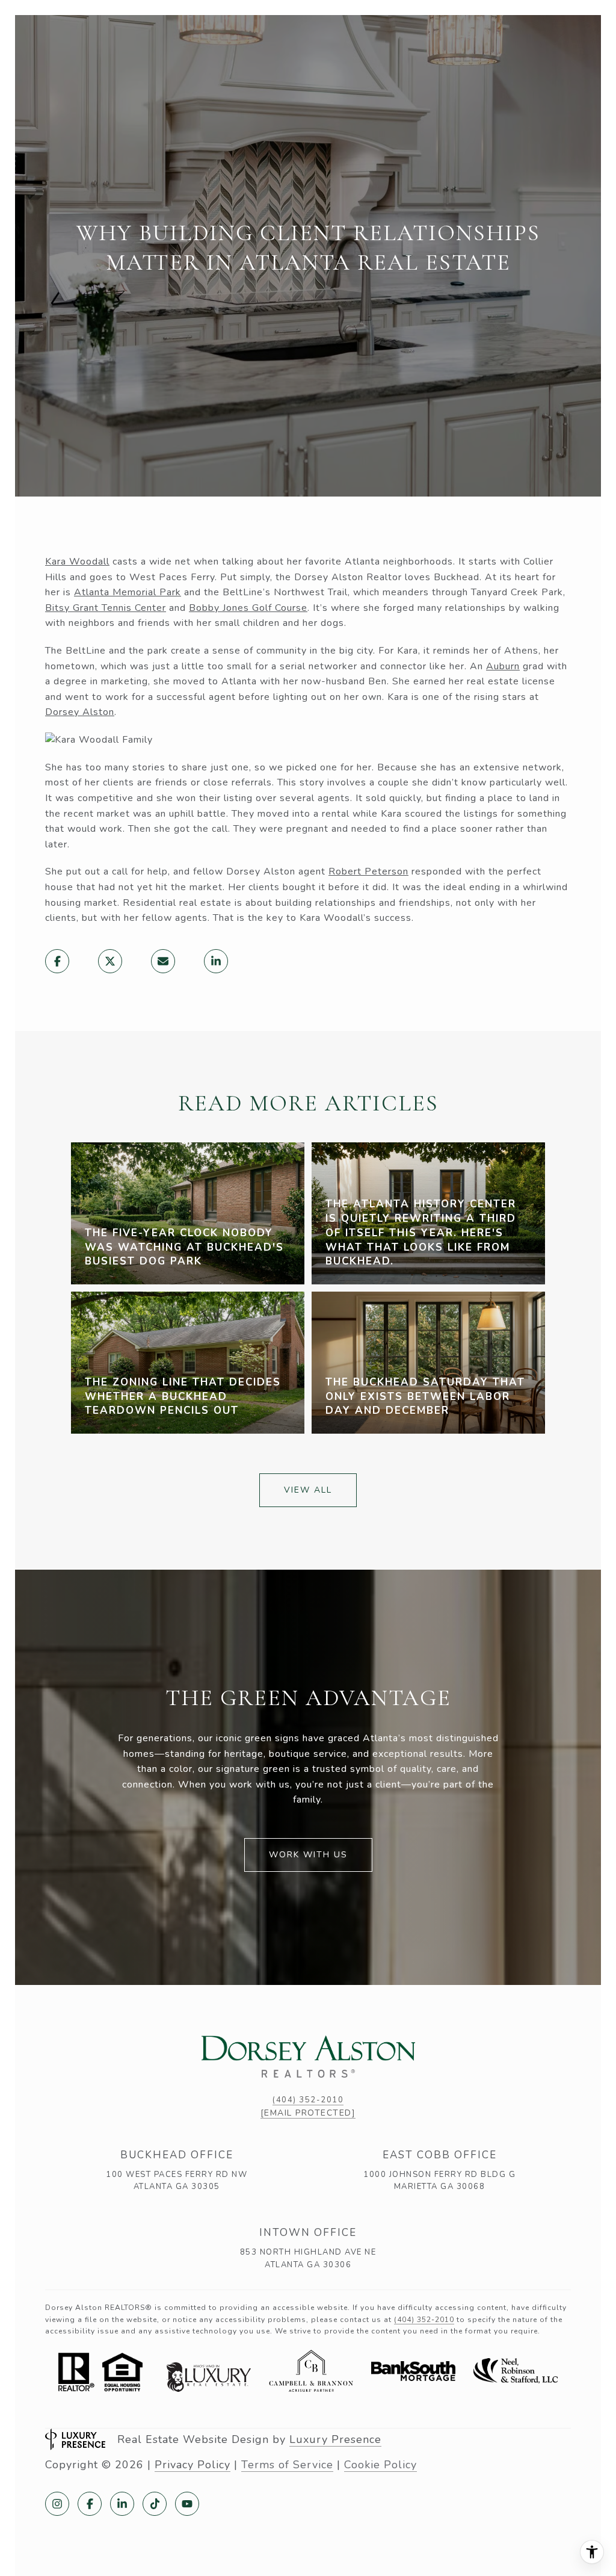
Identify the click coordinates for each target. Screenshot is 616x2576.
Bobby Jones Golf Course (248, 608)
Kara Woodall (77, 562)
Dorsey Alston (80, 712)
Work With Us (308, 1855)
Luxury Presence (335, 2439)
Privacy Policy (192, 2465)
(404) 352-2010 (308, 2100)
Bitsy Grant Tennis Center (106, 608)
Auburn (503, 666)
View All (308, 1490)
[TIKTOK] (155, 2504)
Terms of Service (287, 2465)
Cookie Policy (380, 2465)
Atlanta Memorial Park (128, 592)
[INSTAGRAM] (57, 2504)
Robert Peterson (368, 872)
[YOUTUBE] (187, 2504)
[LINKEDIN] (122, 2504)
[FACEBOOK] (90, 2504)
